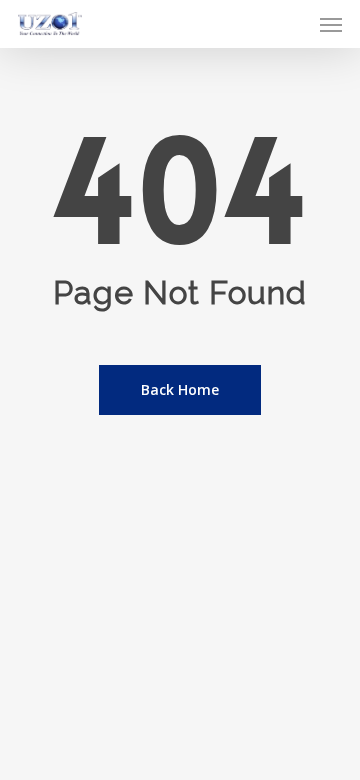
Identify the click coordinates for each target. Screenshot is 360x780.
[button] (331, 24)
